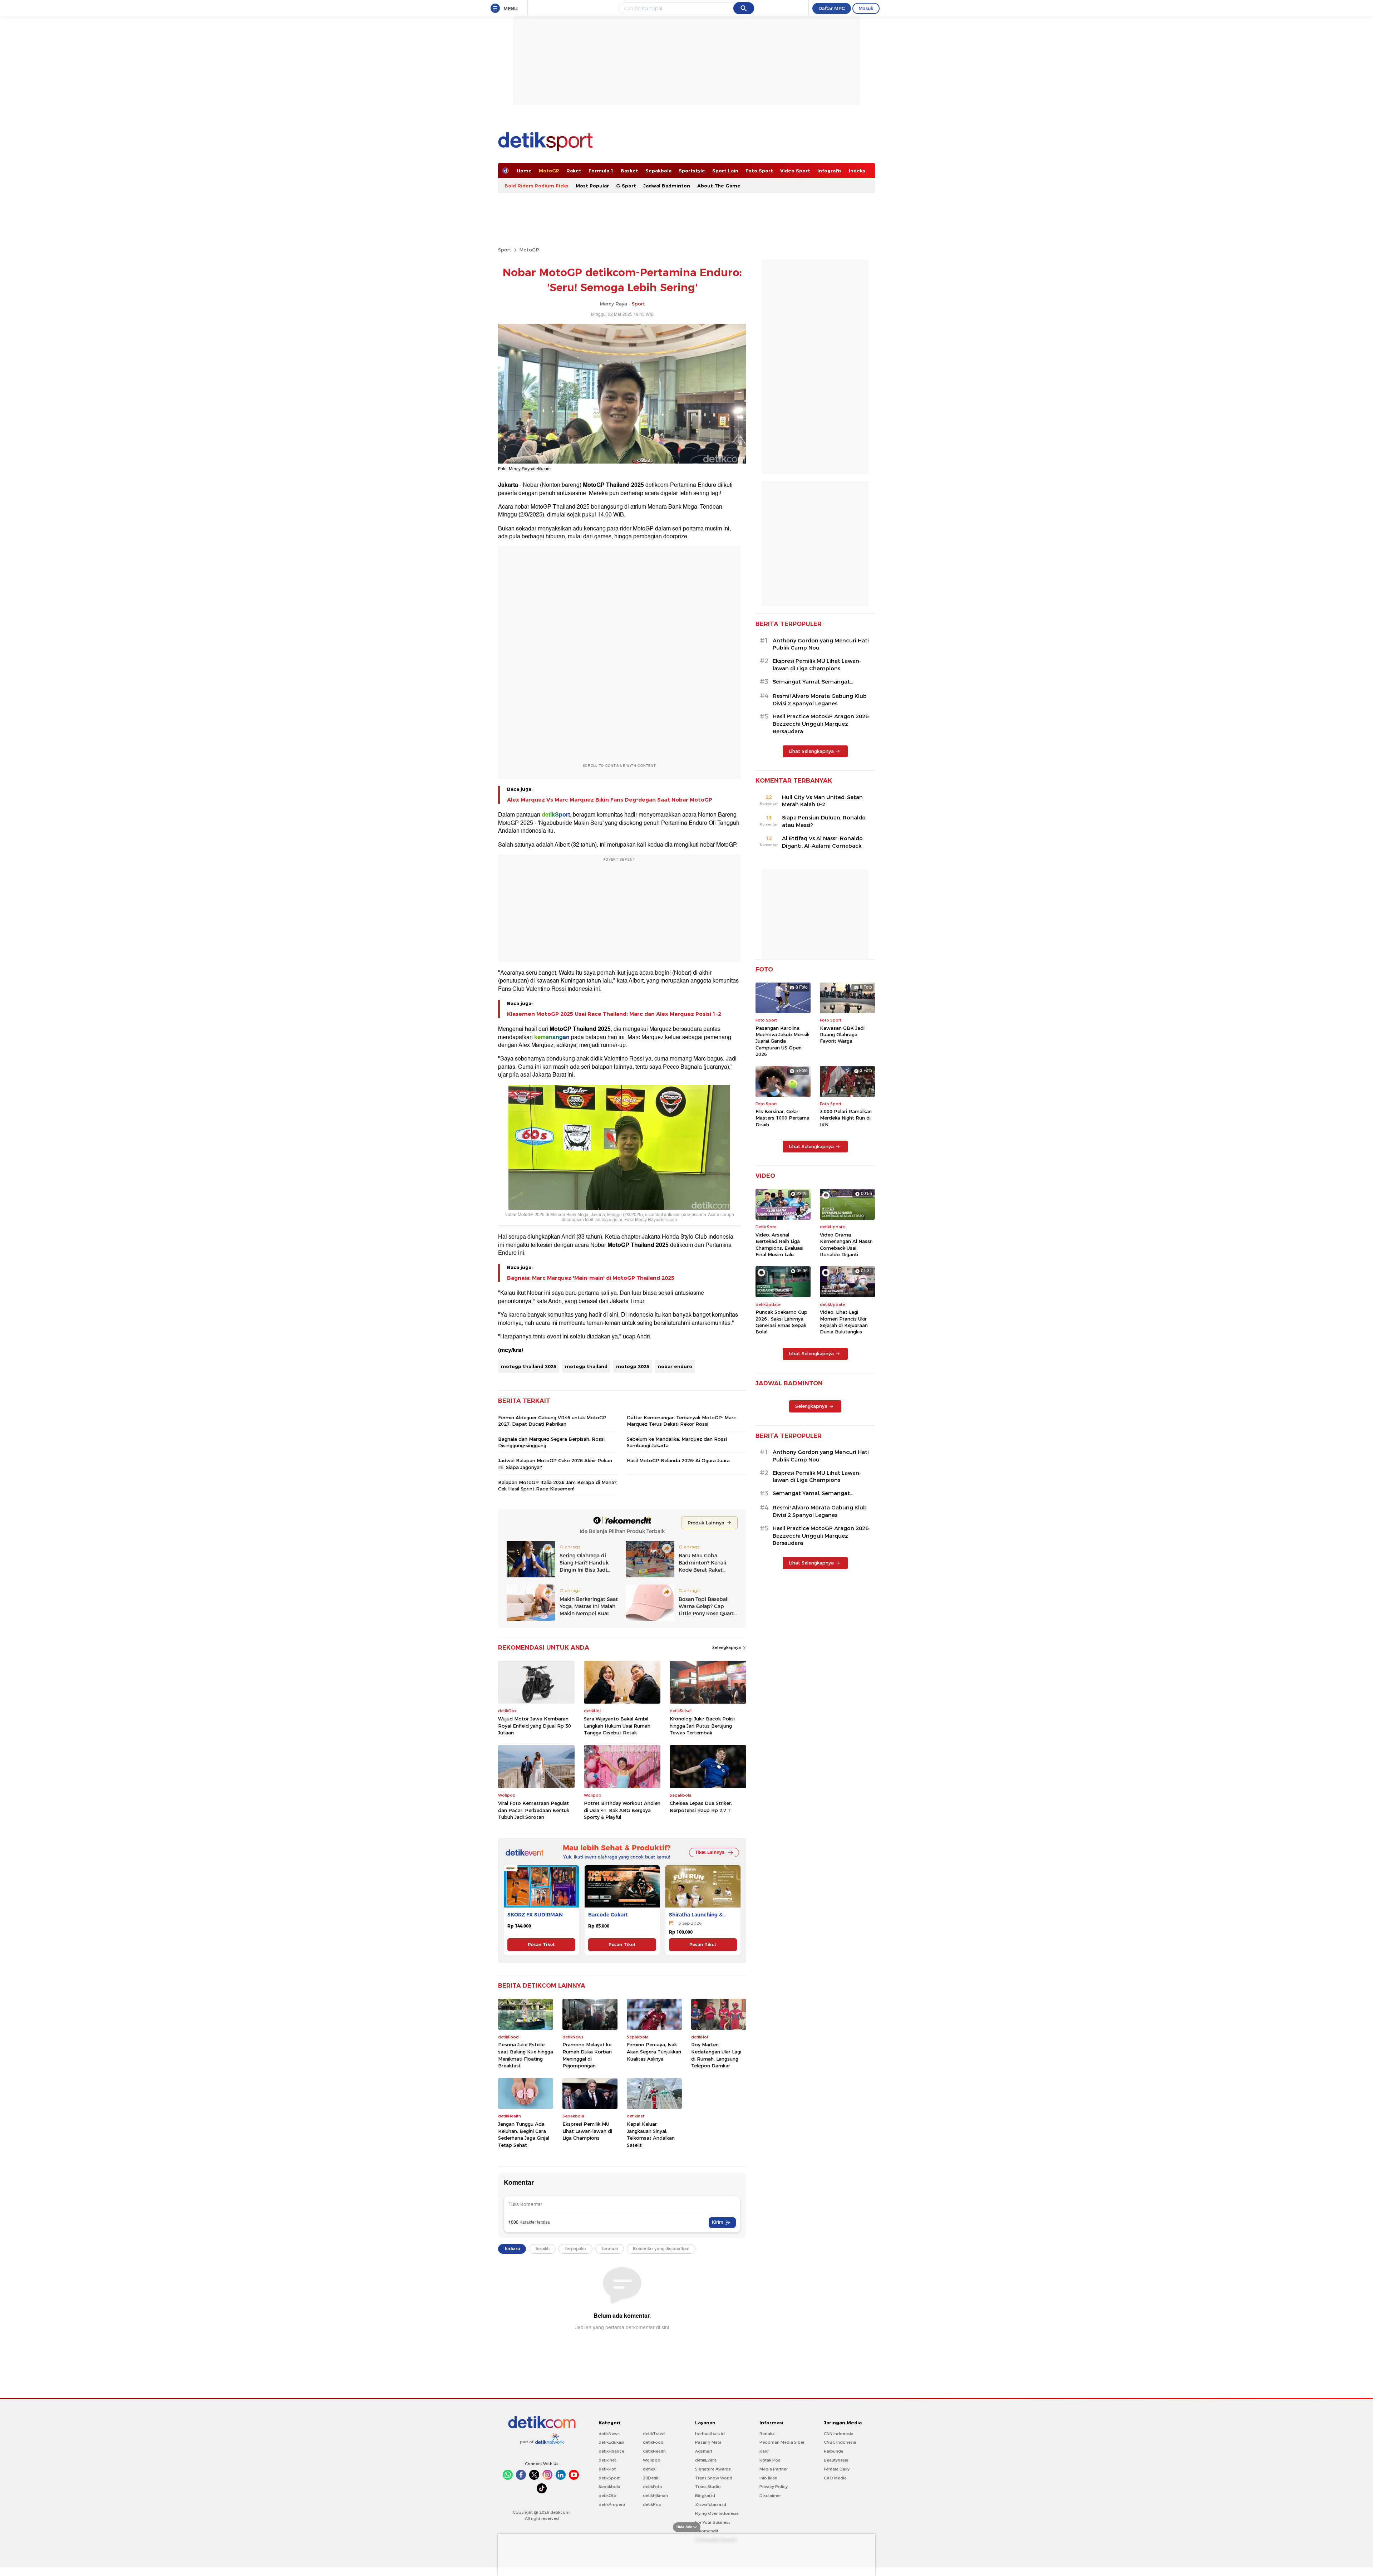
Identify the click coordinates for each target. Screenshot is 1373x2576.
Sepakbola (658, 171)
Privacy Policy (774, 2487)
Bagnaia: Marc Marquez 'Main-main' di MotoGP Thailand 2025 (591, 1278)
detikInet (607, 2460)
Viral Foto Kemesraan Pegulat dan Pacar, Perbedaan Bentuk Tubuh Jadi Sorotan (534, 1810)
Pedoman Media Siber (782, 2442)
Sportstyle (692, 171)
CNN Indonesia (839, 2434)
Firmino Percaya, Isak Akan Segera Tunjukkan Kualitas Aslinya (654, 2051)
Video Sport (795, 171)
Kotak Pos (770, 2460)
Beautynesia (836, 2460)
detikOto (607, 2496)
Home (524, 171)
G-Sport (626, 186)
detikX (649, 2469)
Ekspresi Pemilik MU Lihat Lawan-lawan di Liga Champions (587, 2131)
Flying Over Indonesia (717, 2513)
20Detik (651, 2478)
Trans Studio (708, 2487)
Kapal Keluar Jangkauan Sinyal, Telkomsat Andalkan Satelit (651, 2134)
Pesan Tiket (541, 1945)
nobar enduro (675, 1366)
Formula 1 (601, 171)
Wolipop (652, 2460)
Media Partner (774, 2469)
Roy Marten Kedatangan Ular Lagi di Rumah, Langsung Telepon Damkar (716, 2055)
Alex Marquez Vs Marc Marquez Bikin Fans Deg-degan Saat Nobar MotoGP (610, 800)
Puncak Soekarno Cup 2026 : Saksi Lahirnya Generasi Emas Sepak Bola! (781, 1322)
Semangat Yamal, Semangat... (813, 682)
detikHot (607, 2469)
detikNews (609, 2434)
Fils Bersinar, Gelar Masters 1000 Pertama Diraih (783, 1118)
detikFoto (653, 2487)
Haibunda (834, 2451)
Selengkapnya (727, 1647)
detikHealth (654, 2451)
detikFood (653, 2442)
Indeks (857, 171)
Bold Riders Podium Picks (537, 186)
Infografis (830, 171)
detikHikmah (655, 2496)
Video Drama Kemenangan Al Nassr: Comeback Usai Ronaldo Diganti (846, 1245)
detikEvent (706, 2460)
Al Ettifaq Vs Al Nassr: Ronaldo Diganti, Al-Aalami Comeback (822, 842)
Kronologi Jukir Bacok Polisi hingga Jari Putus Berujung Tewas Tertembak (702, 1726)
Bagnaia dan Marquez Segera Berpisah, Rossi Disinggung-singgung (551, 1442)
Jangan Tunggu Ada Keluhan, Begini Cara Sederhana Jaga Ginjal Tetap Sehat (524, 2134)
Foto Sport (759, 171)
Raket (574, 171)
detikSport (609, 2478)
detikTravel (654, 2434)
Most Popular (592, 186)
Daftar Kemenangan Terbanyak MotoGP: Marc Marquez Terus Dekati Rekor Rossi (681, 1421)
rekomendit (707, 2531)
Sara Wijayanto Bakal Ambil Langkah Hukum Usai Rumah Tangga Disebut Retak (617, 1726)
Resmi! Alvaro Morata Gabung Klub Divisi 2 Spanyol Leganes (820, 700)
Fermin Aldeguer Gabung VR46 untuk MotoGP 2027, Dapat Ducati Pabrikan (552, 1421)
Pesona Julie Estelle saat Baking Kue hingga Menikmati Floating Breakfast (526, 2055)
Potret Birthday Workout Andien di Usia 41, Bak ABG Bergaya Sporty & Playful (622, 1810)
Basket (629, 171)
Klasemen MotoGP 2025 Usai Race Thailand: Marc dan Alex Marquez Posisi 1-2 (614, 1014)
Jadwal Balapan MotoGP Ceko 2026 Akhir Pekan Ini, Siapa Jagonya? (555, 1464)
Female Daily (837, 2469)
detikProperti (612, 2504)
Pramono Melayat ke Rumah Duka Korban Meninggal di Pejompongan (587, 2055)
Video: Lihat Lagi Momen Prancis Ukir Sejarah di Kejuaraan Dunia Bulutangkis (844, 1322)
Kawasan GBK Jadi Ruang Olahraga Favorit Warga (842, 1034)
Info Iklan (768, 2478)
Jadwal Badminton (667, 186)
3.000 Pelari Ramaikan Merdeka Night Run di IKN (846, 1118)
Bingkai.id (705, 2496)
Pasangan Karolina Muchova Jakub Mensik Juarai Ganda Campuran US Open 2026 (783, 1041)
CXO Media (835, 2478)
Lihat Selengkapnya (811, 751)
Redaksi (767, 2434)
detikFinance (611, 2451)
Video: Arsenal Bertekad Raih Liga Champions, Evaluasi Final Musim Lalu (779, 1245)
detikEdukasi (611, 2442)
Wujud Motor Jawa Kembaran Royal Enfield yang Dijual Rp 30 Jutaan (535, 1726)
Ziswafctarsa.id (711, 2504)
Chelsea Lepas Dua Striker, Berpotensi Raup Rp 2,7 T (701, 1807)
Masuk (866, 8)
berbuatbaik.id (710, 2434)
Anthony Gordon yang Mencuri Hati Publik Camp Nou (821, 644)
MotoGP (549, 171)
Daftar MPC (832, 8)
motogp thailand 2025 (529, 1366)
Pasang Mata (708, 2442)
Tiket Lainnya (710, 1852)
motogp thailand (586, 1366)
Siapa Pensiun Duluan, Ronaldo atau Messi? (824, 821)
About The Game (719, 186)
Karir (764, 2451)
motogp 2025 (633, 1366)
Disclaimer (770, 2496)
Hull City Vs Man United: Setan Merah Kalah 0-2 (822, 801)
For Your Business (713, 2522)
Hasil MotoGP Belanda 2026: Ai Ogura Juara (678, 1460)
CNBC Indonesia (840, 2442)
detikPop (652, 2504)
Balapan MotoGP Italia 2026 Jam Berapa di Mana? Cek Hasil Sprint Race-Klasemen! (557, 1485)
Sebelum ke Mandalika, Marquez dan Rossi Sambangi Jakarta (677, 1442)
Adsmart (704, 2451)
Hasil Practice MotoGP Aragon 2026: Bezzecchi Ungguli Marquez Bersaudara (821, 724)
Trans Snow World (714, 2478)
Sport (505, 250)
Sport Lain (725, 171)
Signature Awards (713, 2469)
